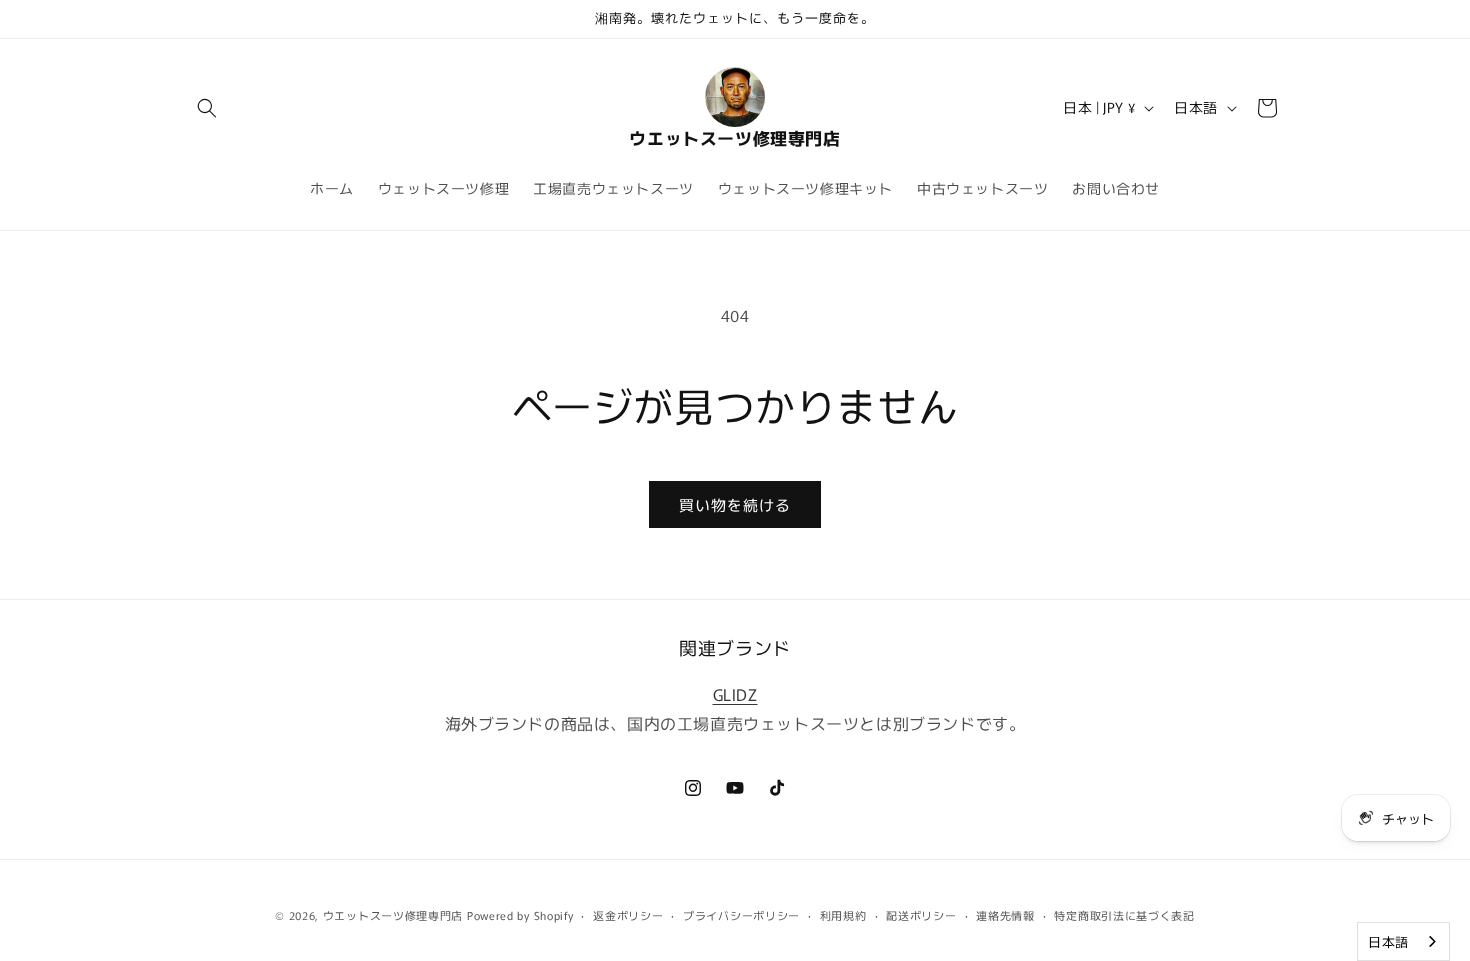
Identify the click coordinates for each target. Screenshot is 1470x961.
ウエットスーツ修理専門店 (393, 915)
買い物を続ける (735, 504)
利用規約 (843, 914)
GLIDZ (735, 693)
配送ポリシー (921, 914)
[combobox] (1403, 941)
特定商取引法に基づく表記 (1124, 914)
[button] (207, 108)
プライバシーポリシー (741, 914)
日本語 (1388, 941)
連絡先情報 (1005, 914)
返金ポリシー (628, 914)
